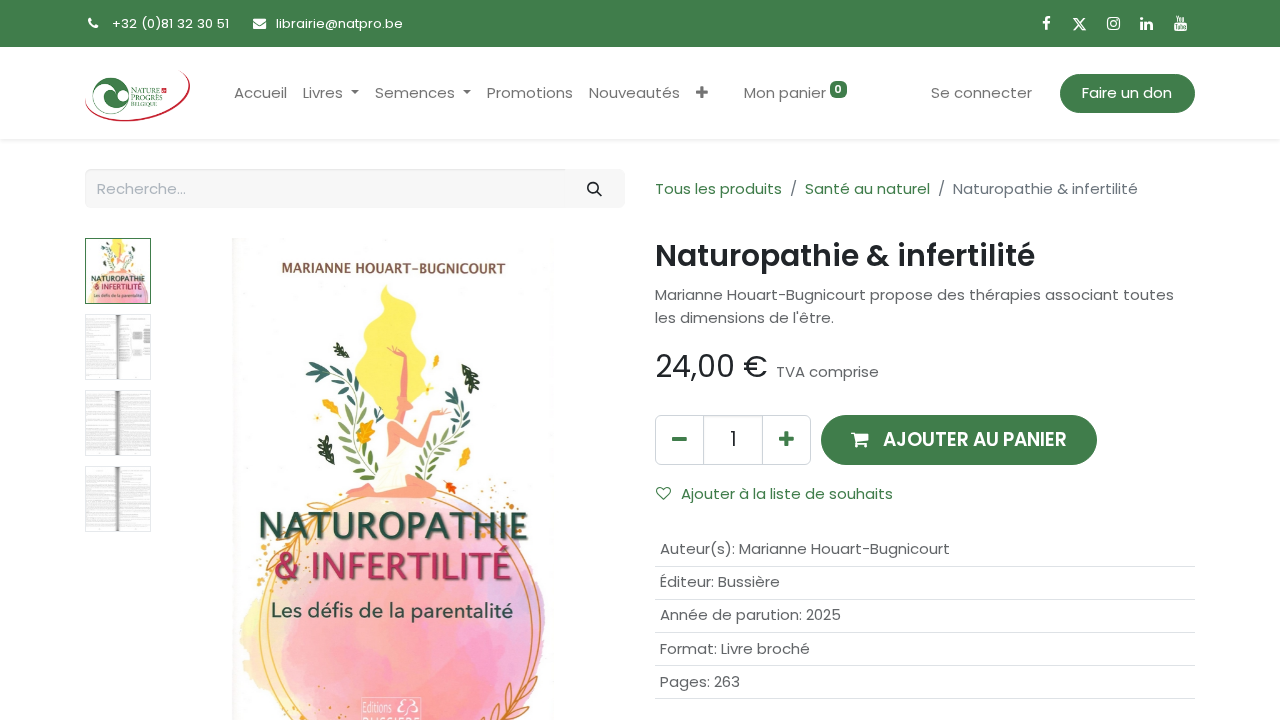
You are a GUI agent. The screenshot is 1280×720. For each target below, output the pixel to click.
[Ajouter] (786, 439)
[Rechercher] (595, 188)
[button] (702, 93)
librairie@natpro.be (339, 23)
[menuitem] (260, 93)
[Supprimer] (679, 439)
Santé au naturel (867, 188)
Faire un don (1127, 92)
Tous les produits (718, 188)
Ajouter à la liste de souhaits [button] (787, 493)
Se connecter (981, 92)
